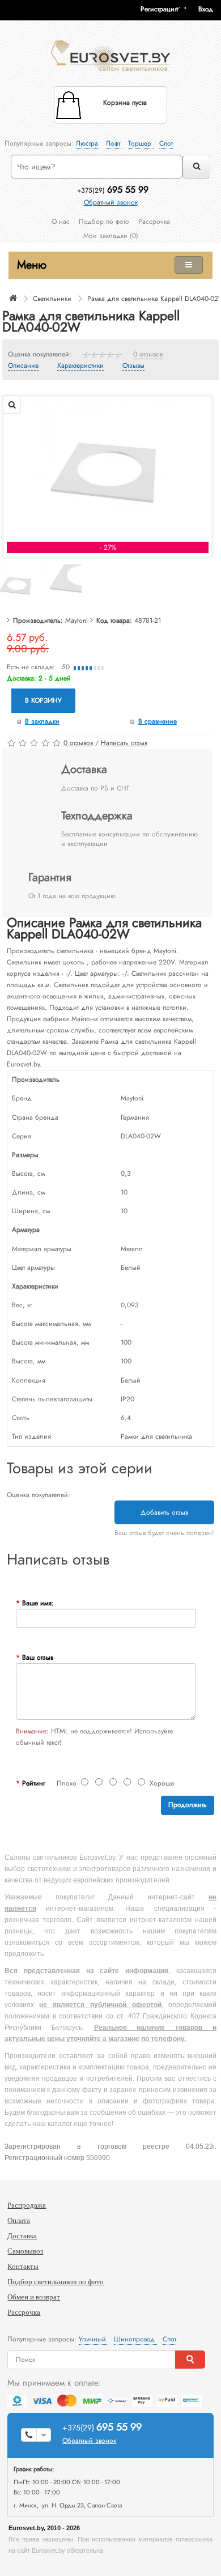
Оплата (19, 2220)
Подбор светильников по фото (56, 2282)
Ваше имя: (38, 1603)
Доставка (22, 2236)
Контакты (23, 2266)
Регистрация (159, 9)
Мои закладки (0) (111, 236)
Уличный (93, 2339)
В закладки (42, 721)
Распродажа (27, 2205)
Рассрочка (154, 222)
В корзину (43, 700)
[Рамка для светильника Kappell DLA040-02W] (108, 470)
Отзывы (133, 366)
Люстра (88, 143)
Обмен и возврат (34, 2297)
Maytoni (76, 620)
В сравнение (158, 721)
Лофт (114, 143)
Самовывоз (25, 2251)
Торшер (141, 143)
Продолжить (188, 1805)
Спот (166, 143)
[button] (210, 9)
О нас (61, 222)
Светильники (52, 299)
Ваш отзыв (38, 1657)
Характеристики (80, 366)
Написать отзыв (124, 743)
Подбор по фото (104, 222)
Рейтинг (34, 1783)
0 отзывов (148, 355)
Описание (23, 366)
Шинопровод (135, 2339)
